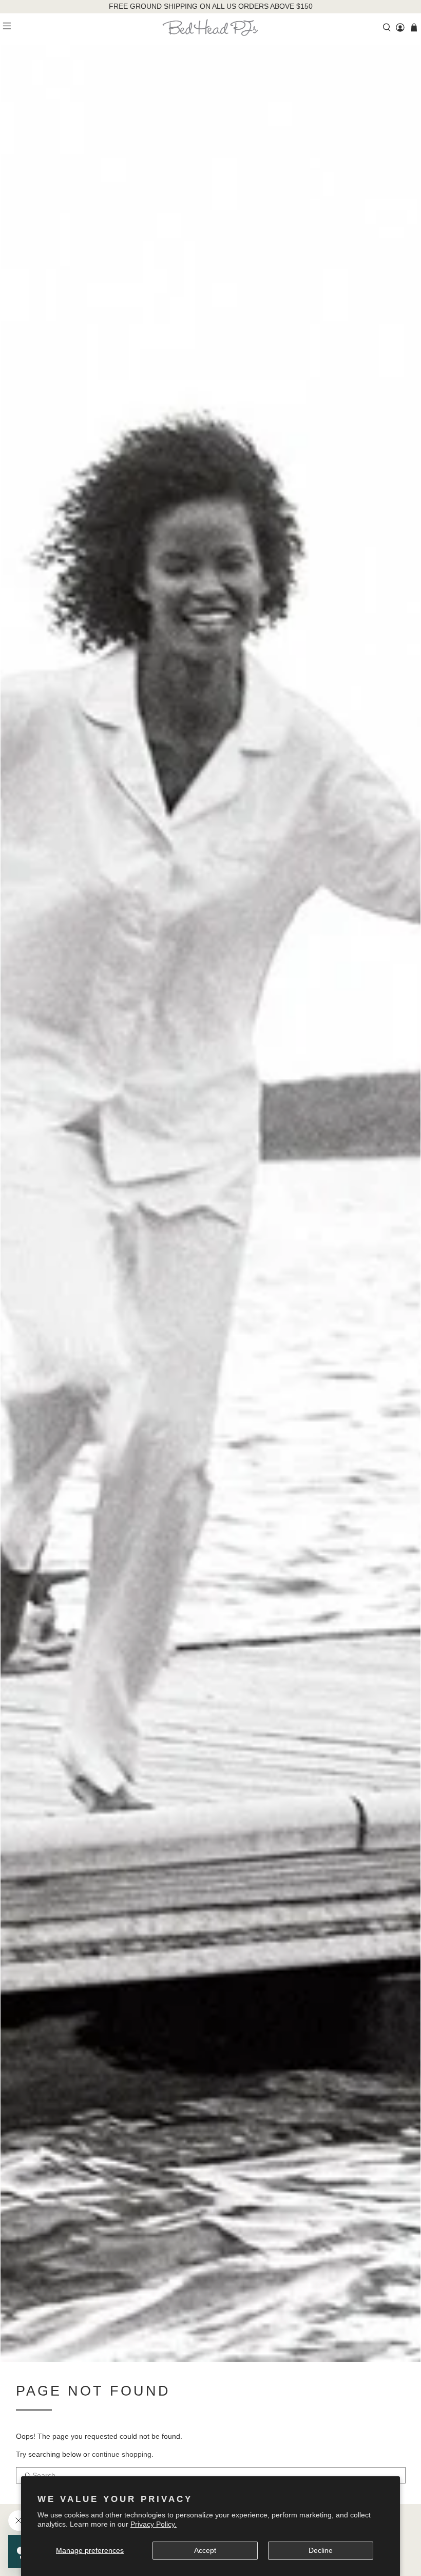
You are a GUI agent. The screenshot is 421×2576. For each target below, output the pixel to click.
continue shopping (122, 2454)
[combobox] (211, 2475)
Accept (205, 2550)
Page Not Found (93, 2391)
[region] (211, 7)
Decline (321, 2550)
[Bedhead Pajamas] (210, 27)
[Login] (400, 27)
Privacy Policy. (154, 2524)
